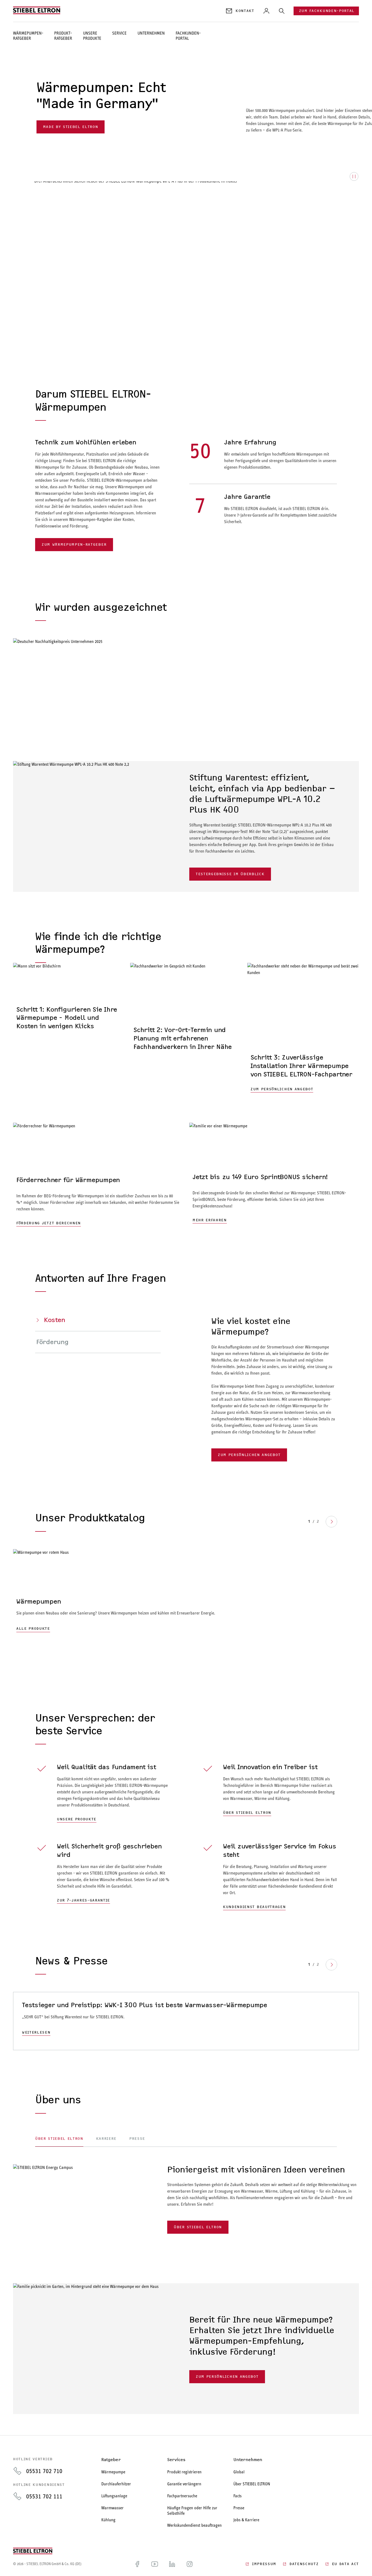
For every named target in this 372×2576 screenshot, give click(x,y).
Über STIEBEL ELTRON (252, 2484)
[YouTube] (155, 2564)
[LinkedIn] (172, 2564)
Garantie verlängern (184, 2484)
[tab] (98, 1320)
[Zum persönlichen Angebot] (186, 2349)
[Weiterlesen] (186, 2021)
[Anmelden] (266, 11)
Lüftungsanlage (114, 2496)
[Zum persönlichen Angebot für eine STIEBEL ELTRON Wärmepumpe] (303, 1029)
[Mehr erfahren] (274, 1176)
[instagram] (190, 2564)
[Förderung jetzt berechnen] (98, 1176)
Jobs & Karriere (246, 2520)
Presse (239, 2508)
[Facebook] (137, 2564)
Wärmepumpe (113, 2472)
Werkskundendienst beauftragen (194, 2525)
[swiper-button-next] (331, 1522)
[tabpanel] (186, 2199)
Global (239, 2472)
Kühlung (108, 2520)
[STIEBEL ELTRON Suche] (282, 11)
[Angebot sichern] (69, 1040)
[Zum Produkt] (186, 826)
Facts (237, 2496)
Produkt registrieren (184, 2472)
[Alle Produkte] (186, 1591)
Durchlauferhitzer (116, 2484)
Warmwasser (112, 2508)
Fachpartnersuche (182, 2496)
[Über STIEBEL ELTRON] (76, 2187)
